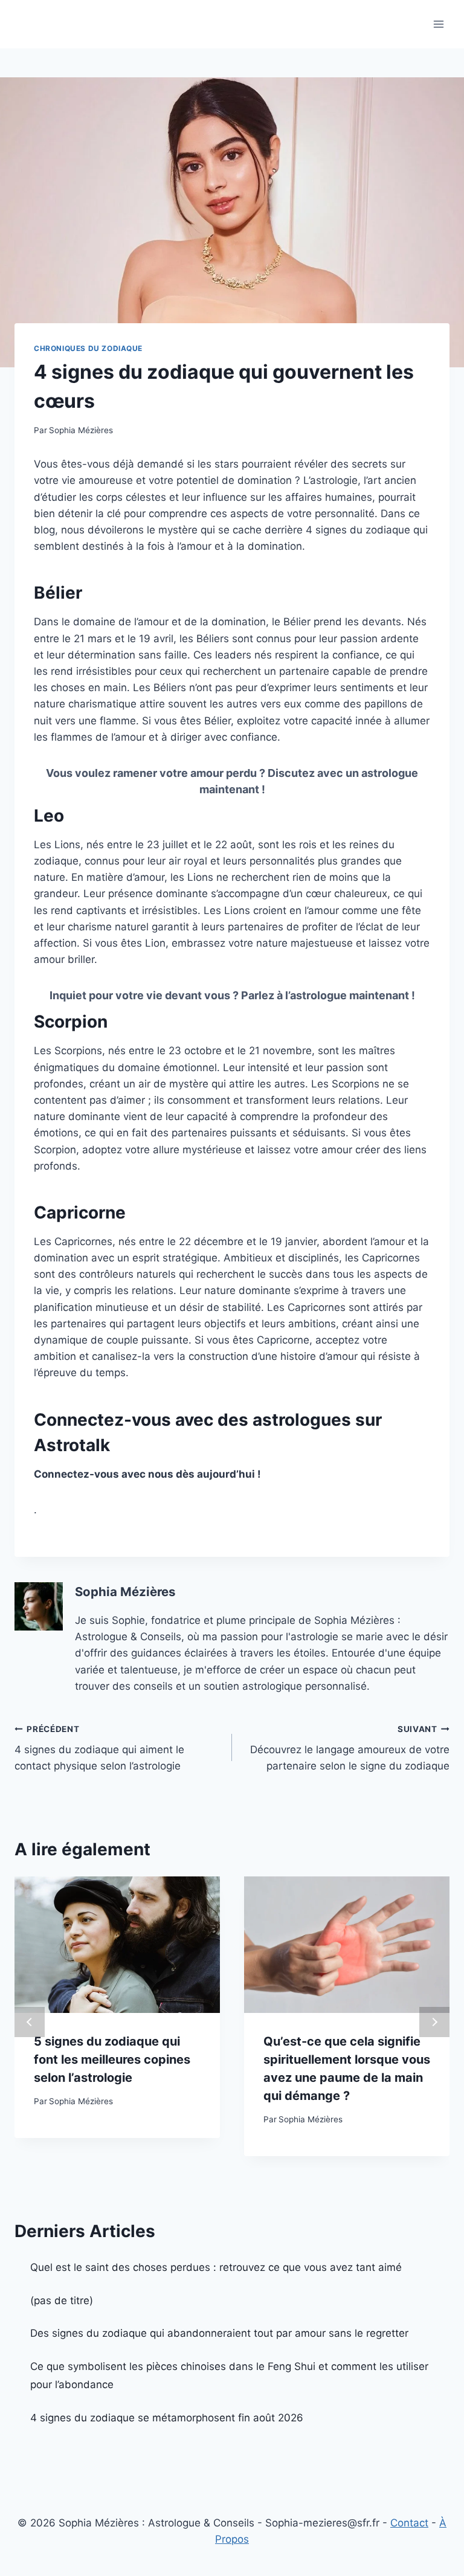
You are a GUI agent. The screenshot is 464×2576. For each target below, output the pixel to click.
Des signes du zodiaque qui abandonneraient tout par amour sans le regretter (219, 2333)
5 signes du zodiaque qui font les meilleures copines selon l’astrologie (112, 2059)
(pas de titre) (62, 2301)
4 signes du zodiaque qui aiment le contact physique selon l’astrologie (99, 1748)
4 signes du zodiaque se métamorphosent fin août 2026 (167, 2418)
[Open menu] (438, 24)
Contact (409, 2523)
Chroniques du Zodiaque (88, 348)
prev (30, 2022)
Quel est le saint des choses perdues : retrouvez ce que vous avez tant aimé (216, 2267)
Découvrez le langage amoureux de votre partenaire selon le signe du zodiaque (350, 1748)
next (434, 2022)
